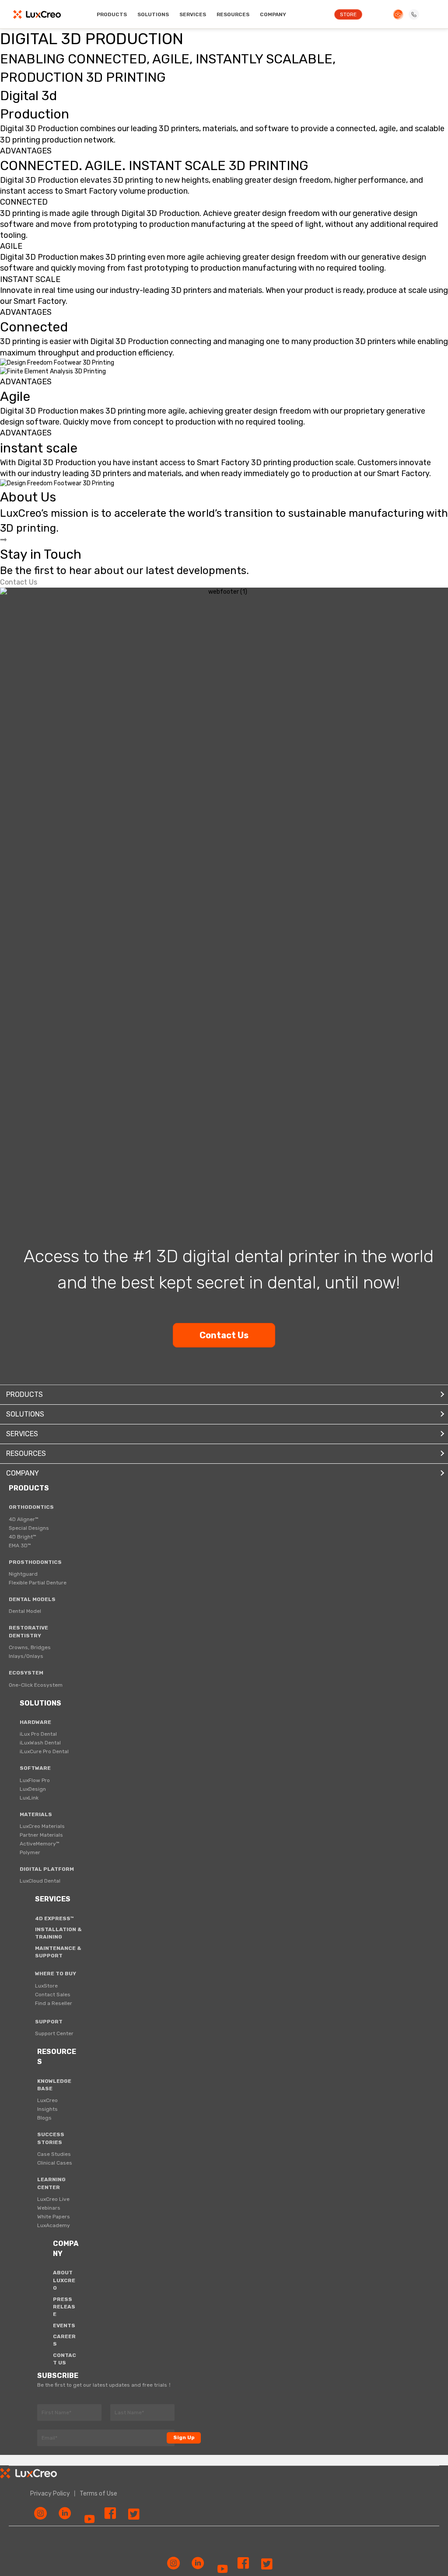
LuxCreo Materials (42, 1826)
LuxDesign (33, 1789)
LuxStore (46, 1986)
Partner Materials (41, 1835)
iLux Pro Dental (38, 1734)
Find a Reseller (54, 2003)
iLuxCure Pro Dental (44, 1751)
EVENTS (64, 2325)
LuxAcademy (54, 2225)
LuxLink (29, 1798)
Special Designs (29, 1528)
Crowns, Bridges (30, 1647)
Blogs (44, 2118)
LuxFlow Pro (35, 1780)
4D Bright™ (23, 1537)
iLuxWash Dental (40, 1743)
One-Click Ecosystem (36, 1685)
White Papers (54, 2217)
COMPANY (273, 14)
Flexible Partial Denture (38, 1583)
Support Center (54, 2033)
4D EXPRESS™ (54, 1918)
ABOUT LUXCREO (64, 2280)
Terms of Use (98, 2494)
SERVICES (193, 14)
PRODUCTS (112, 14)
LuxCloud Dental (40, 1881)
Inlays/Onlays (26, 1656)
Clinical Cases (55, 2163)
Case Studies (54, 2154)
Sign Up (184, 2437)
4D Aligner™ (24, 1519)
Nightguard (23, 1574)
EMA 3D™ (20, 1546)
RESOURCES (233, 14)
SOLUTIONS (153, 14)
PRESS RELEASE (64, 2307)
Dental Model (25, 1611)
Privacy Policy (50, 2494)
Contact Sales (53, 1995)
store (348, 14)
